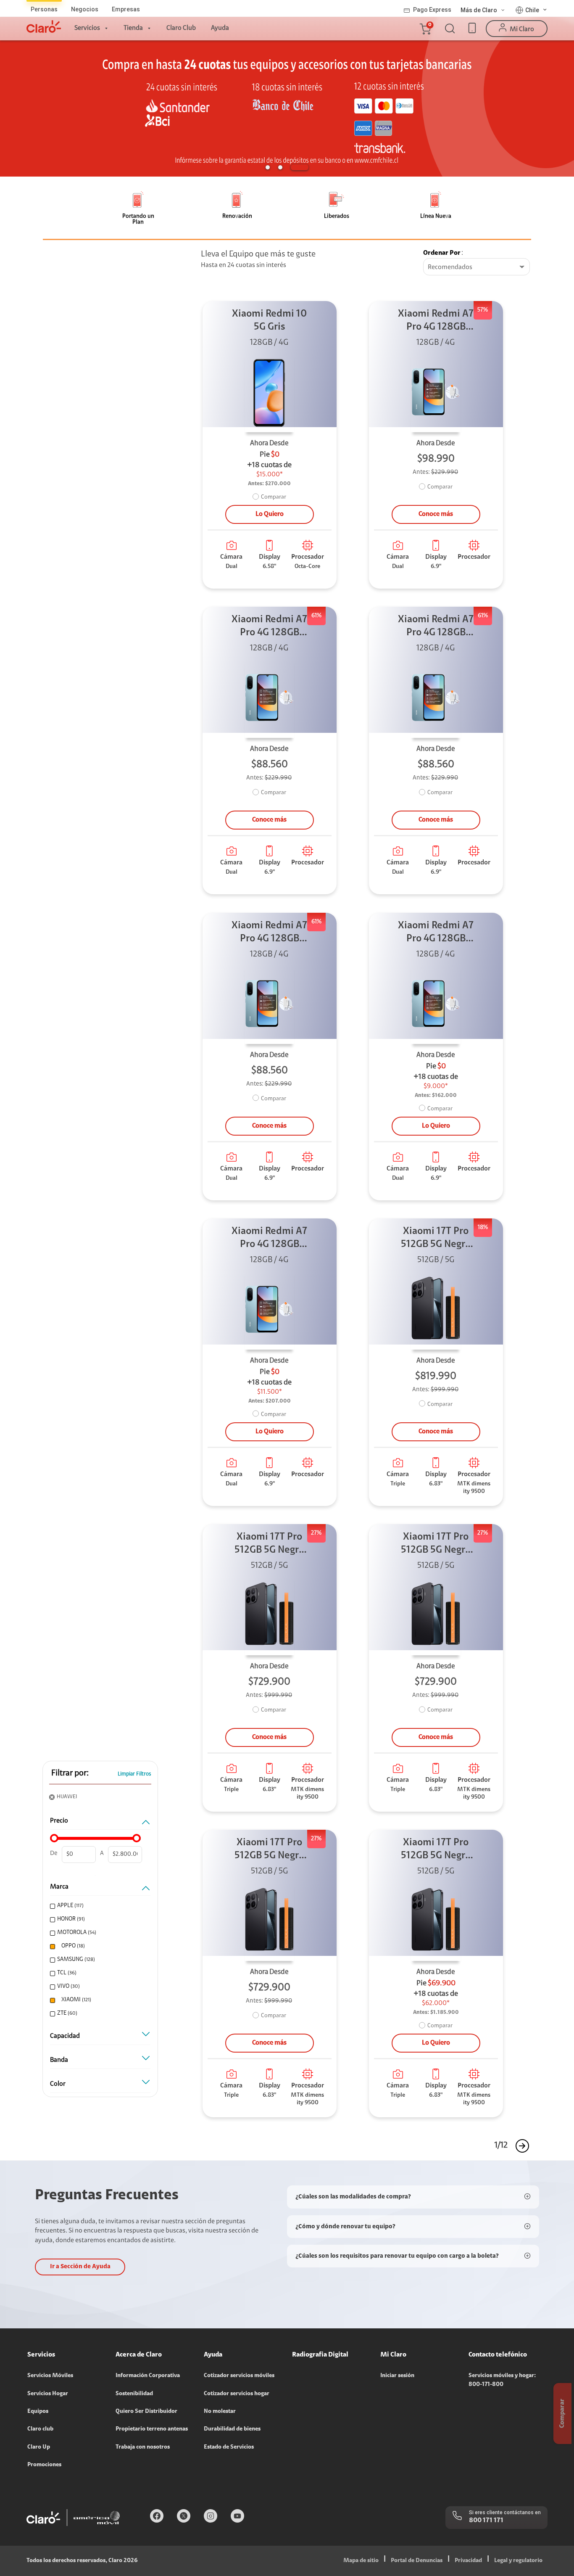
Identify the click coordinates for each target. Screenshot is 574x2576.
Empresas (126, 9)
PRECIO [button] (59, 1821)
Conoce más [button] (436, 514)
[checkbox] (99, 1906)
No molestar (220, 2412)
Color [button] (58, 2084)
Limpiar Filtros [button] (134, 1774)
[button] (425, 29)
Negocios (85, 9)
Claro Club (181, 28)
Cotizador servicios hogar (237, 2394)
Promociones (44, 2465)
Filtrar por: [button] (70, 1773)
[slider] (54, 1838)
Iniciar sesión (397, 2376)
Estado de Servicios (229, 2447)
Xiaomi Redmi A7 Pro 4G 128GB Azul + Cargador (436, 321)
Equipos (38, 2412)
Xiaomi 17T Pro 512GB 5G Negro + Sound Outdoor (436, 1239)
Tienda (133, 28)
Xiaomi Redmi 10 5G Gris (269, 321)
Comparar (274, 497)
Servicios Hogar (48, 2394)
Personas (44, 9)
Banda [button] (59, 2060)
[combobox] (477, 267)
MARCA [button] (59, 1887)
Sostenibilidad (134, 2394)
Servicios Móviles (50, 2376)
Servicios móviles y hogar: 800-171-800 (502, 2380)
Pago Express (432, 10)
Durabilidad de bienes (232, 2429)
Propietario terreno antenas (152, 2429)
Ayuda (220, 28)
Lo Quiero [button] (270, 514)
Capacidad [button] (65, 2036)
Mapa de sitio (361, 2561)
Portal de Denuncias (417, 2561)
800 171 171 (486, 2521)
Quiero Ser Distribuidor (146, 2412)
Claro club (40, 2429)
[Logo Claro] (44, 26)
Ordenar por (442, 253)
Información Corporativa (148, 2376)
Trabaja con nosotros (143, 2447)
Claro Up (39, 2447)
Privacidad (468, 2561)
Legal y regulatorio (518, 2561)
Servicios (87, 28)
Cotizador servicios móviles (239, 2376)
